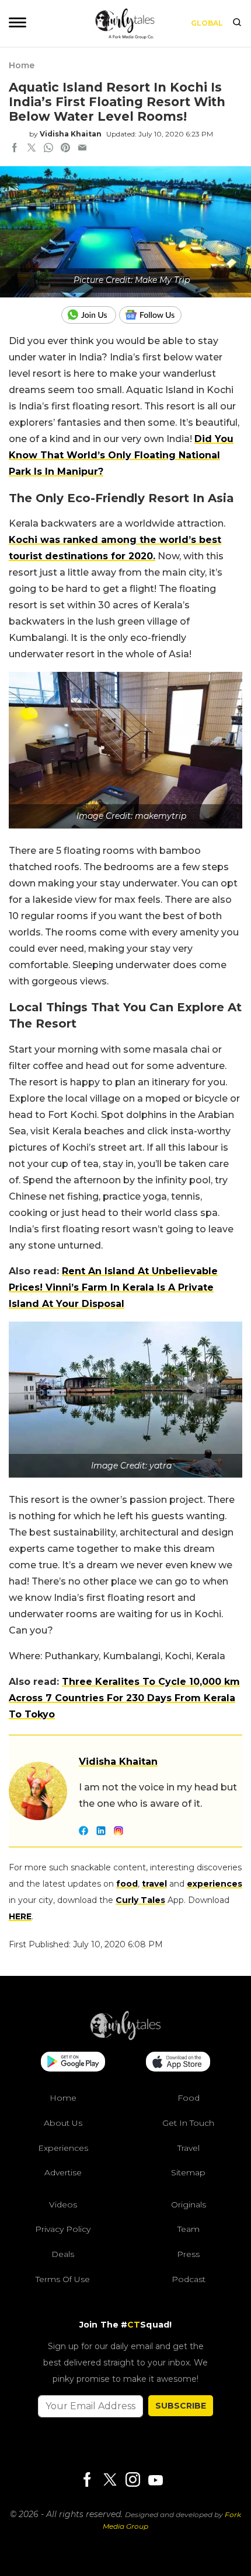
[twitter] (32, 149)
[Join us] (90, 315)
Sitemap (188, 2172)
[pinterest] (65, 149)
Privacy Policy (63, 2229)
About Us (63, 2123)
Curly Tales (140, 1900)
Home (22, 65)
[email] (82, 149)
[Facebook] (87, 2481)
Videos (63, 2205)
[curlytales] (125, 2037)
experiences (215, 1884)
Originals (189, 2205)
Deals (63, 2254)
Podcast (189, 2279)
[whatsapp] (48, 149)
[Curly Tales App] (73, 2063)
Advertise (63, 2172)
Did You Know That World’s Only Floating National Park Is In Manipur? (121, 455)
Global (207, 23)
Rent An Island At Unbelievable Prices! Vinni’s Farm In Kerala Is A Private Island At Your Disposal (113, 1287)
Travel (189, 2148)
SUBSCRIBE (181, 2406)
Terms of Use (63, 2279)
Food (189, 2098)
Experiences (63, 2148)
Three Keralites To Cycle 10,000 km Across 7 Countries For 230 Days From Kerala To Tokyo (124, 1698)
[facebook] (15, 149)
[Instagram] (133, 2481)
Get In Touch (188, 2123)
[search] (237, 23)
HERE (20, 1916)
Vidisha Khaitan (71, 134)
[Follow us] (155, 315)
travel (154, 1884)
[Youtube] (155, 2480)
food (127, 1884)
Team (189, 2229)
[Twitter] (110, 2481)
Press (188, 2254)
